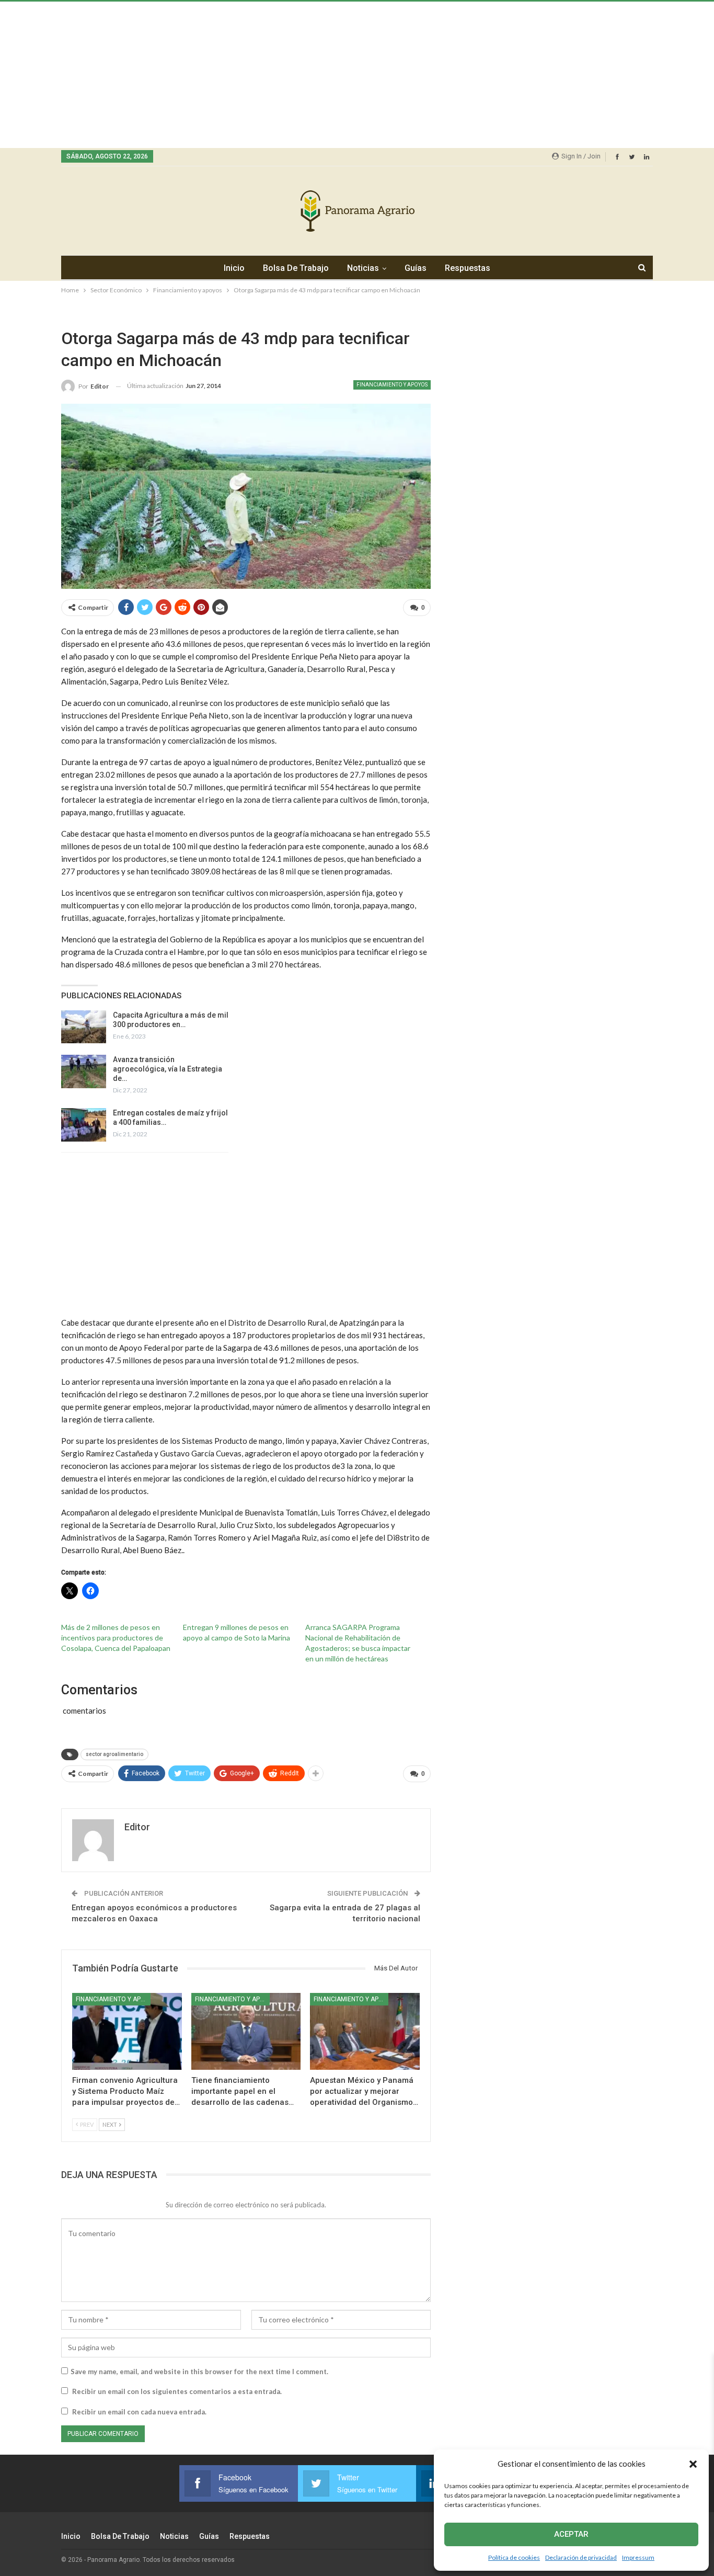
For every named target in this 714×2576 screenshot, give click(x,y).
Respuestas (468, 268)
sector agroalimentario (114, 1754)
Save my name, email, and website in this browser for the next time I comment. (199, 2372)
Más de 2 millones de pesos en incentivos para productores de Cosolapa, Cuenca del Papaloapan (116, 1638)
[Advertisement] (314, 75)
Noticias (363, 268)
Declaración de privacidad (581, 2557)
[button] (693, 2464)
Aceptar (571, 2534)
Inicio (234, 268)
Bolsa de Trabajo (296, 268)
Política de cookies (514, 2557)
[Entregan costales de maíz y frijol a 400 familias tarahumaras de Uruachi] (84, 1125)
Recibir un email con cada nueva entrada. (139, 2412)
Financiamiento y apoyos (392, 385)
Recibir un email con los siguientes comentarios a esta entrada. (177, 2391)
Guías (416, 268)
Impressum (638, 2557)
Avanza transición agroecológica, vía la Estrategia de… (168, 1069)
